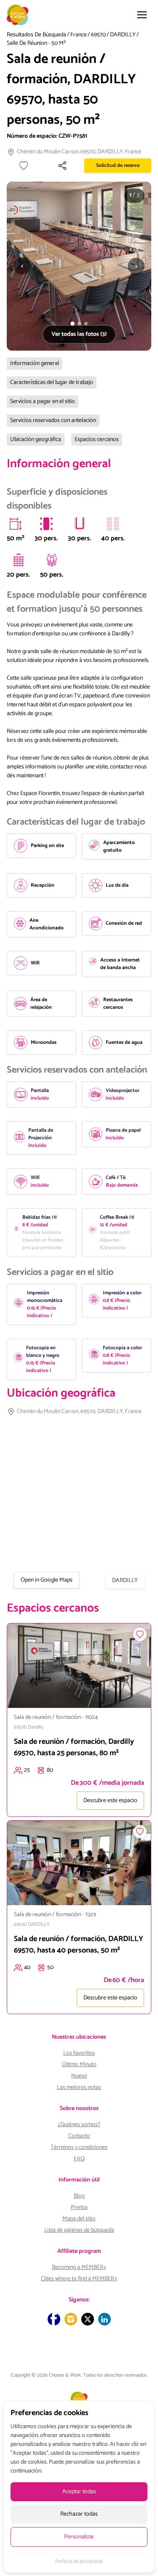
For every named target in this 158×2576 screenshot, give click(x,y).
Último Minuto (79, 2065)
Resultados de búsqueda (36, 35)
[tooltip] (16, 524)
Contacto (79, 2136)
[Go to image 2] (79, 324)
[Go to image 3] (86, 324)
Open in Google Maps (47, 1580)
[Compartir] (62, 166)
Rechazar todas (79, 2514)
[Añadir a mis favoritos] (24, 166)
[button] (142, 15)
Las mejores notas (79, 2087)
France (79, 35)
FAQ (79, 2159)
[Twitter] (88, 2319)
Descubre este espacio (110, 1801)
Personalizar (79, 2537)
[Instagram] (71, 2319)
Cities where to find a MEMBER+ (79, 2279)
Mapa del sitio (79, 2219)
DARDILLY (123, 35)
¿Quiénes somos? (79, 2125)
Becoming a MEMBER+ (79, 2267)
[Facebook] (54, 2319)
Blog (79, 2196)
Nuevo (79, 2076)
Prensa (79, 2207)
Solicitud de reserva (118, 165)
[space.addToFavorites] (140, 1634)
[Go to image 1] (72, 324)
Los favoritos (79, 2053)
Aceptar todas (79, 2492)
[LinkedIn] (104, 2319)
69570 (98, 35)
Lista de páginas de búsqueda (79, 2230)
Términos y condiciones (79, 2147)
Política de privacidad (79, 2562)
